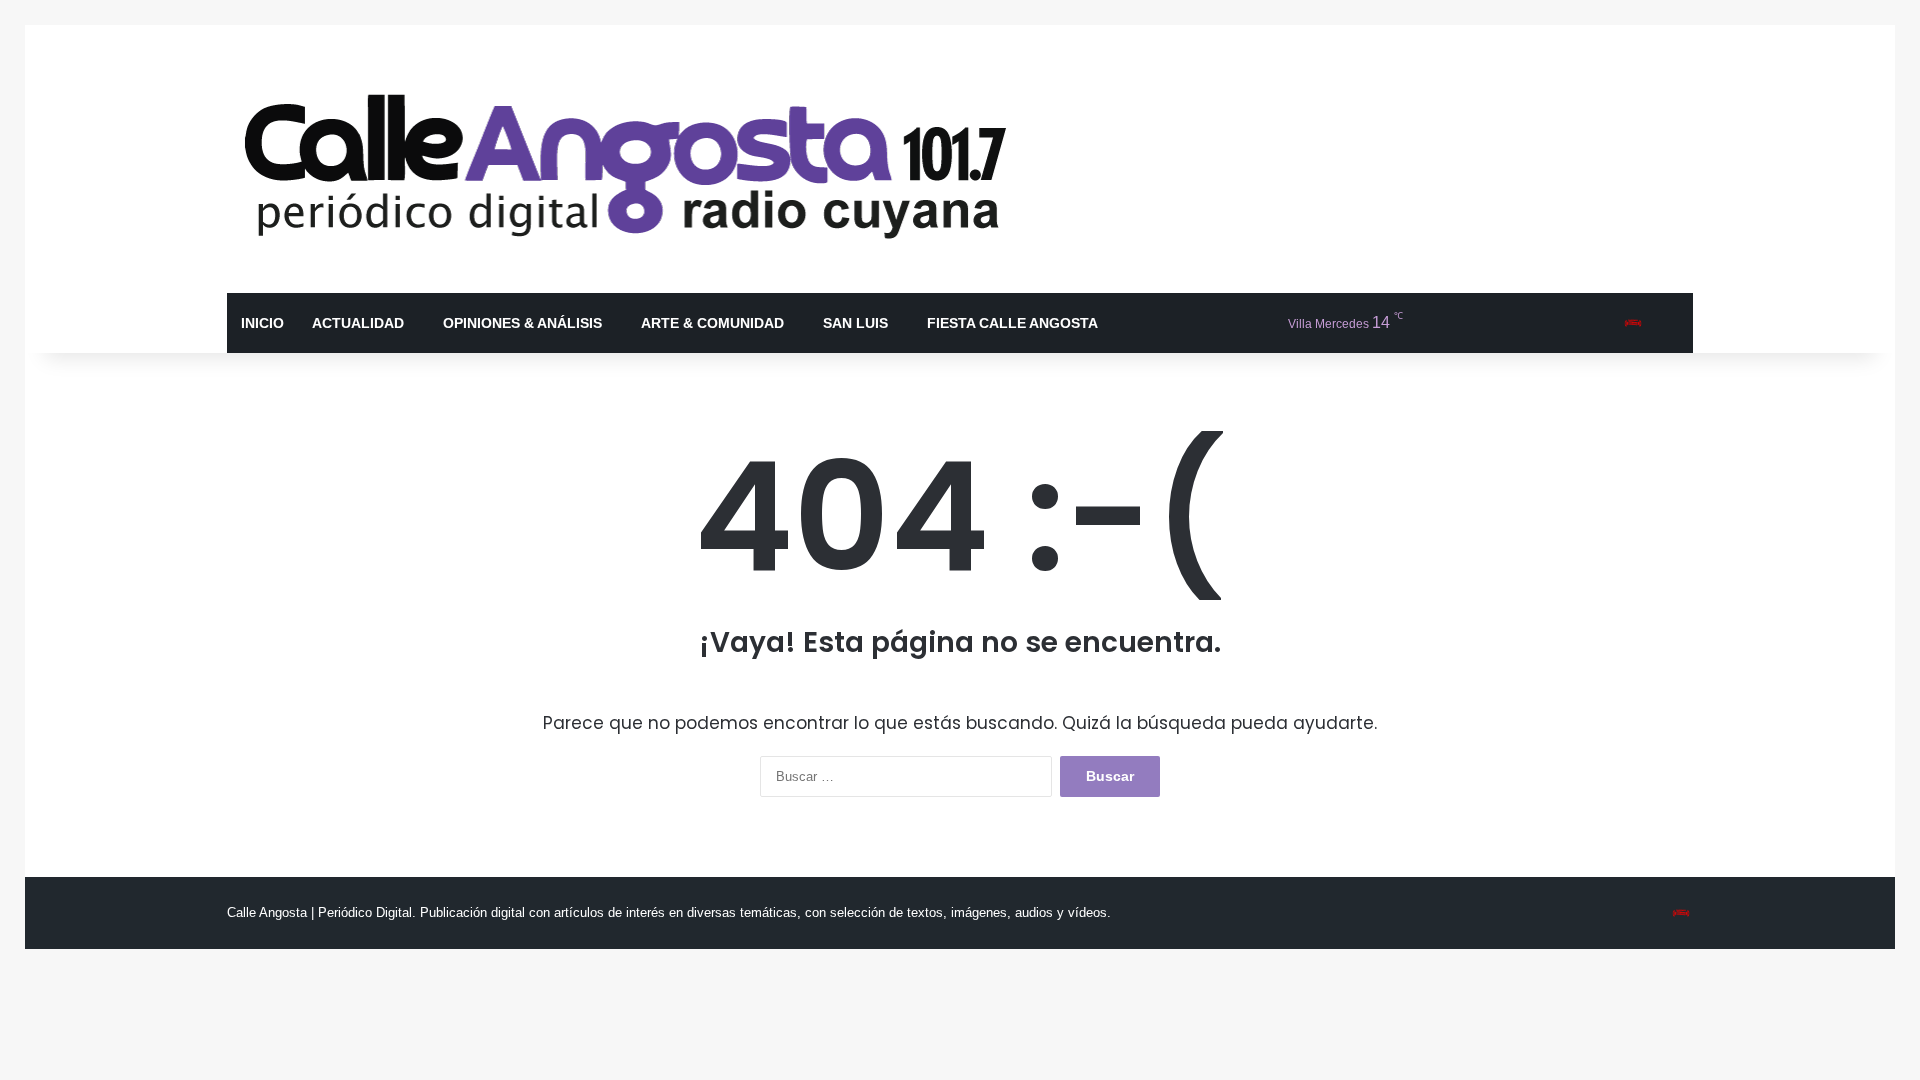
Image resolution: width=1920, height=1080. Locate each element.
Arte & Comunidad (712, 323)
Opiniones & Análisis (522, 323)
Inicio (262, 323)
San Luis (855, 323)
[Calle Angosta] (627, 159)
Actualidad (358, 323)
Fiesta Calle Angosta (1012, 323)
